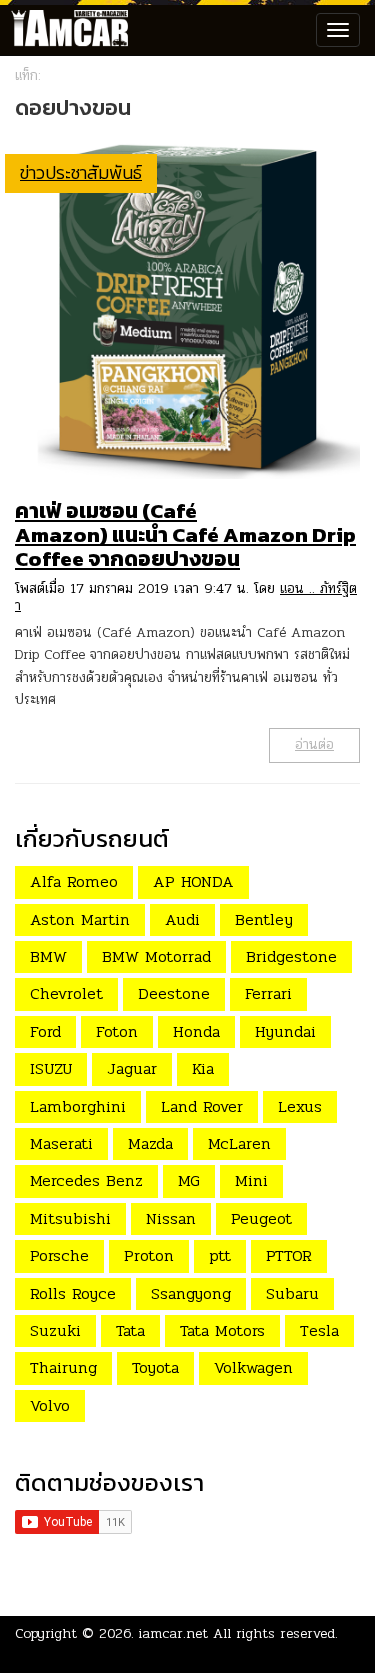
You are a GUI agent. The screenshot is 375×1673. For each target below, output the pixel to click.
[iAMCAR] (65, 30)
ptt (220, 1255)
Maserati (61, 1143)
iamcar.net (173, 1633)
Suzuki (55, 1330)
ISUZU (51, 1068)
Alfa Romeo (74, 881)
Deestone (174, 993)
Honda (196, 1031)
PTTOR (289, 1255)
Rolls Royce (73, 1293)
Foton (117, 1031)
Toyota (155, 1367)
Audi (182, 919)
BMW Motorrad (156, 956)
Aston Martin (80, 919)
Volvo (50, 1405)
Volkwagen (253, 1367)
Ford (45, 1031)
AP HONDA (193, 881)
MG (189, 1180)
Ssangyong (191, 1293)
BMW (48, 956)
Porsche (59, 1255)
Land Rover (202, 1106)
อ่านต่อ (314, 744)
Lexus (300, 1106)
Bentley (264, 919)
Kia (203, 1068)
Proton (149, 1255)
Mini (251, 1180)
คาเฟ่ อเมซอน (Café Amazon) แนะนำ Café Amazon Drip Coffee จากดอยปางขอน (185, 534)
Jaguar (132, 1068)
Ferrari (268, 993)
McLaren (239, 1143)
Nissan (171, 1218)
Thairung (63, 1367)
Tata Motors (222, 1330)
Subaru (292, 1293)
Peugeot (261, 1218)
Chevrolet (66, 993)
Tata (130, 1330)
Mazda (150, 1143)
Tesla (319, 1330)
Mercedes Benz (86, 1180)
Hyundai (285, 1031)
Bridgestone (291, 956)
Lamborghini (78, 1106)
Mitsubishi (70, 1218)
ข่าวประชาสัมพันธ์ (81, 172)
